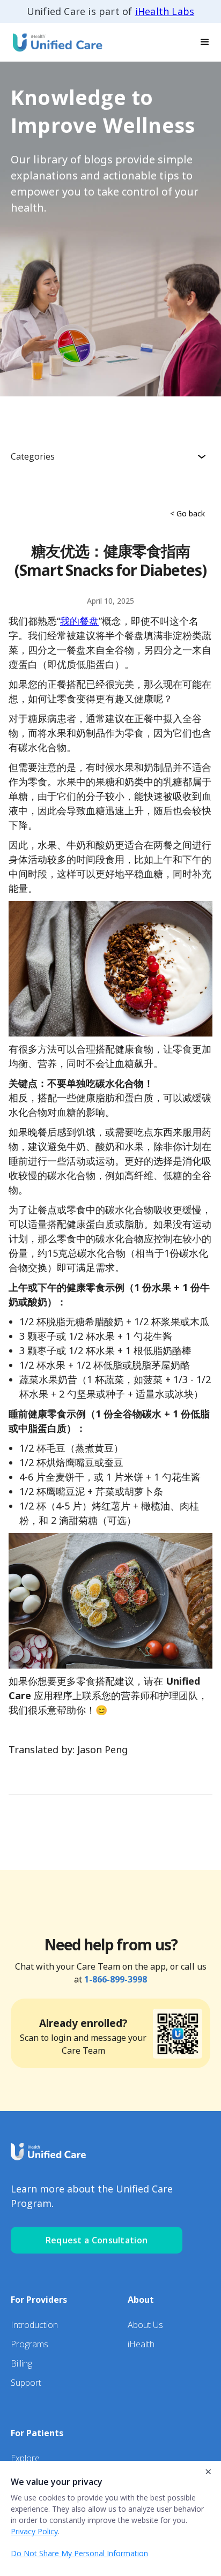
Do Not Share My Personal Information (79, 2553)
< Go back (187, 513)
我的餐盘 (79, 621)
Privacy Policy (34, 2531)
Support (26, 2383)
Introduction (34, 2325)
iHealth (141, 2344)
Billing (21, 2363)
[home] (54, 42)
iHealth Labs (165, 11)
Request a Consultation (97, 2240)
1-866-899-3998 (116, 1979)
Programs (30, 2344)
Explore (25, 2458)
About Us (145, 2325)
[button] (205, 42)
